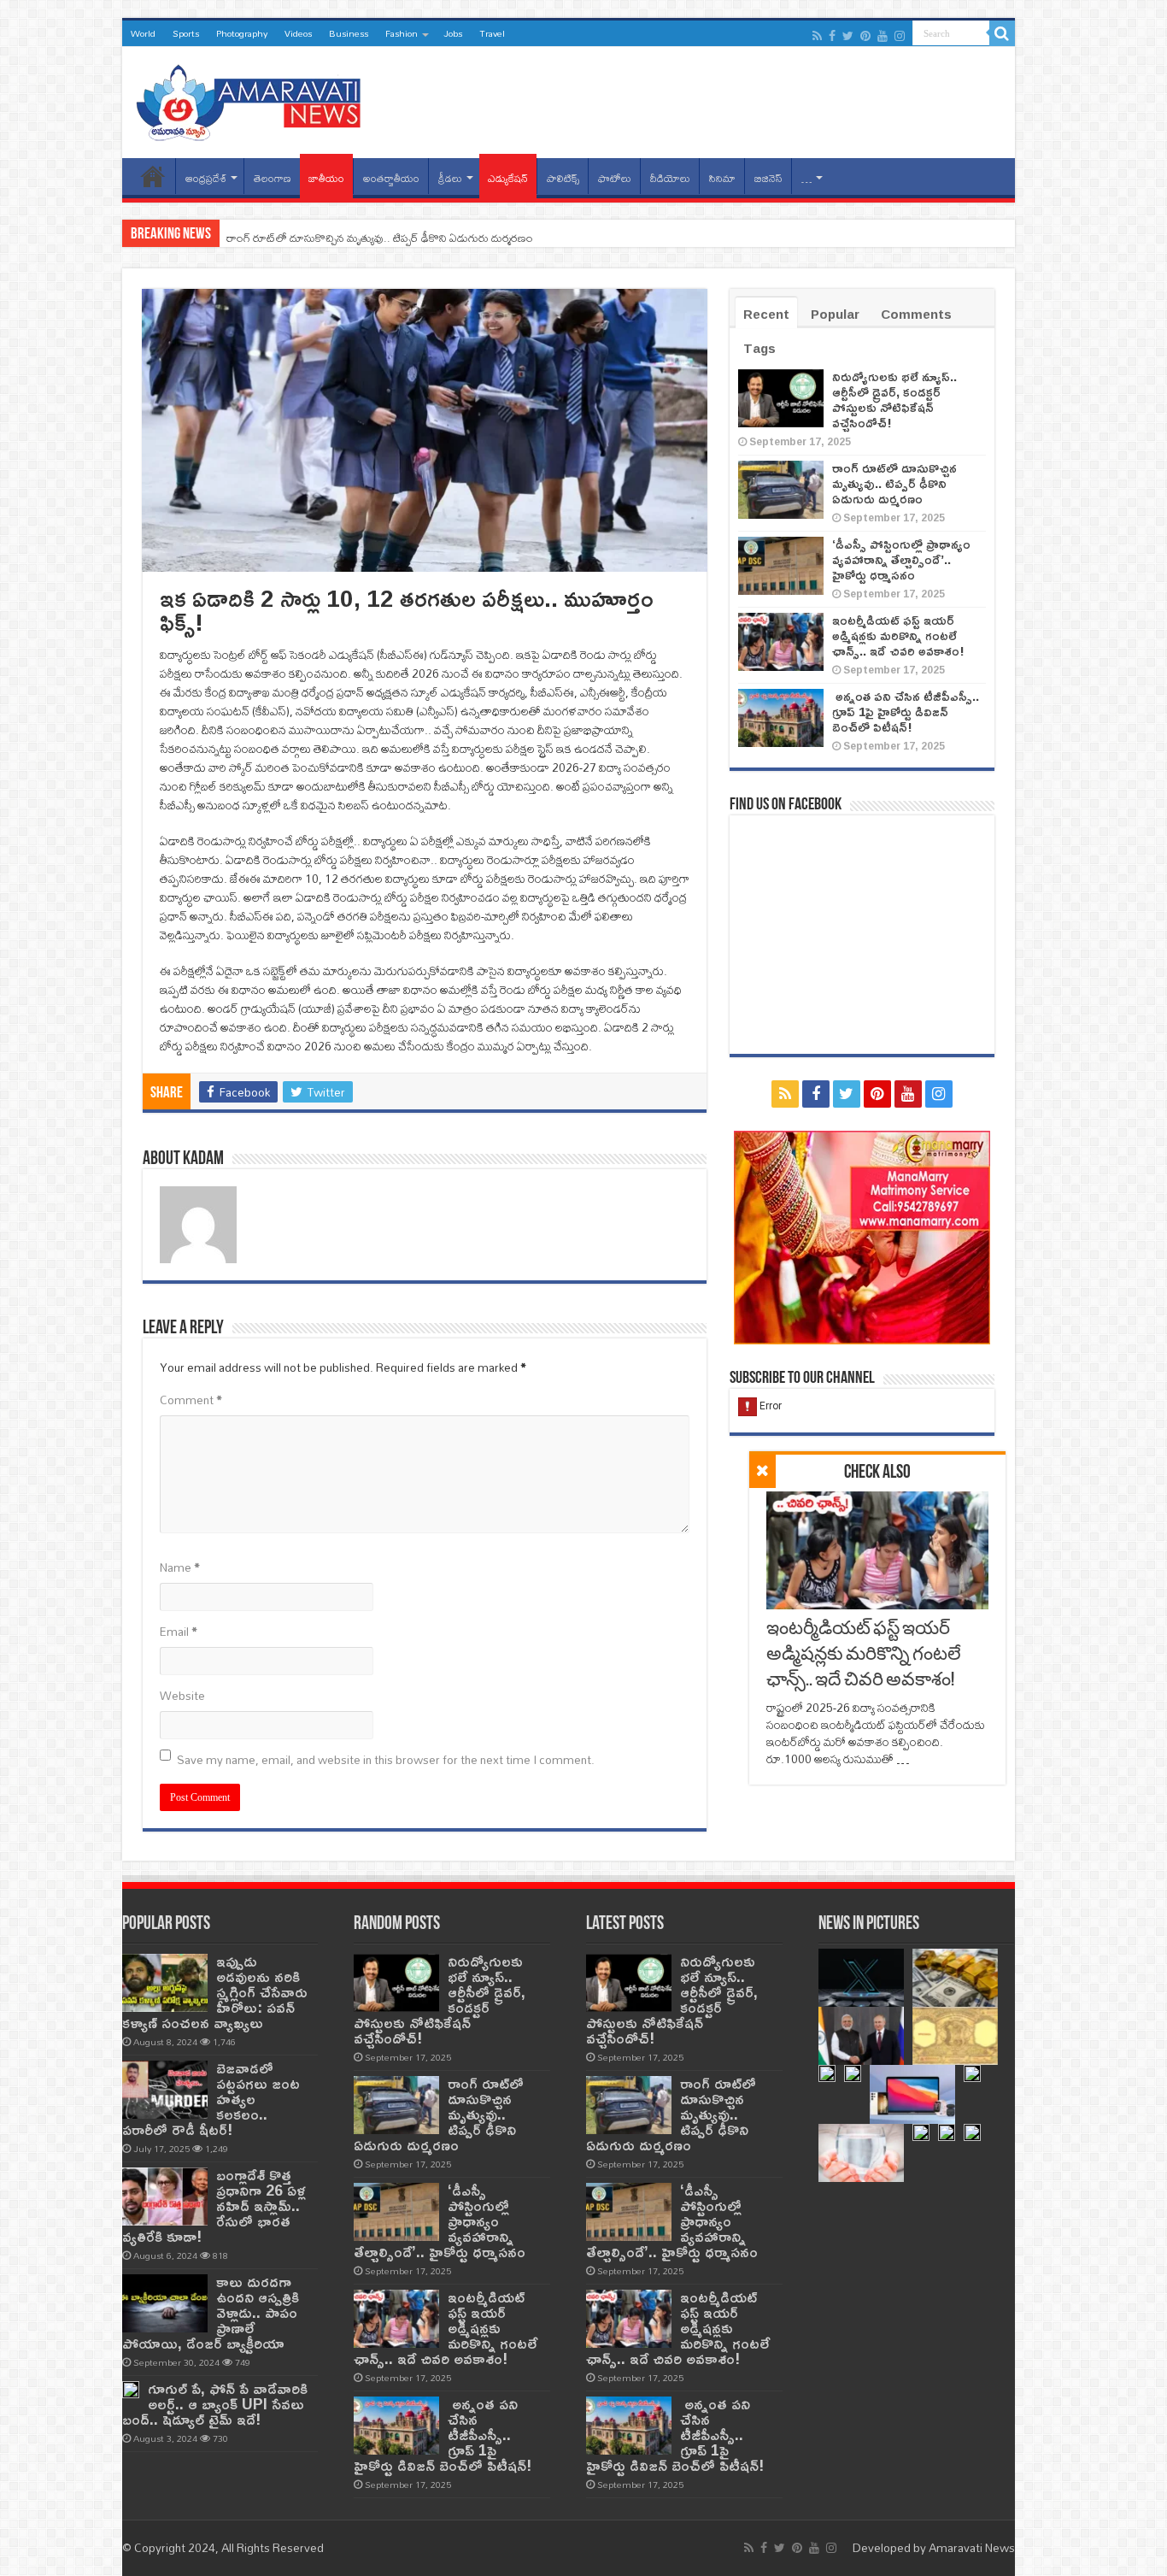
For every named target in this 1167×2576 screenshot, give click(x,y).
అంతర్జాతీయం (391, 178)
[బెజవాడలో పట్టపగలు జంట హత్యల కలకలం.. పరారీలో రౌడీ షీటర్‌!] (165, 2090)
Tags (759, 348)
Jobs (453, 33)
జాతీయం (326, 178)
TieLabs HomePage (153, 176)
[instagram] (900, 36)
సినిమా (722, 178)
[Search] (1002, 33)
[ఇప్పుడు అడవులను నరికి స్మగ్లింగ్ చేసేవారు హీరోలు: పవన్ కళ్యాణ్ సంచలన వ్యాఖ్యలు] (165, 1983)
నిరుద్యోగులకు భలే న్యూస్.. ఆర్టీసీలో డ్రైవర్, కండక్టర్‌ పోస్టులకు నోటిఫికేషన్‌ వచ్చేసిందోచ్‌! (894, 400)
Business (349, 33)
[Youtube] (883, 36)
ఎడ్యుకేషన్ (508, 178)
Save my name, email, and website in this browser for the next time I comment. (386, 1760)
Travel (492, 33)
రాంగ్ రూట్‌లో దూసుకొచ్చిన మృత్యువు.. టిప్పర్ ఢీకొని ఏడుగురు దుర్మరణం (380, 238)
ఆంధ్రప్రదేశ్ (206, 178)
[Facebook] (832, 36)
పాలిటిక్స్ (563, 178)
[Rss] (817, 36)
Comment (191, 1400)
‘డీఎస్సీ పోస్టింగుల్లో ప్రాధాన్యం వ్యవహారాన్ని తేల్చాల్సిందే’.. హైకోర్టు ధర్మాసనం (901, 559)
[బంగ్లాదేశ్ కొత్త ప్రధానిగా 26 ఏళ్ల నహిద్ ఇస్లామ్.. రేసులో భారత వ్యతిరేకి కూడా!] (165, 2197)
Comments (916, 314)
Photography (242, 33)
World (143, 33)
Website (182, 1696)
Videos (298, 33)
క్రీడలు (450, 178)
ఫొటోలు (615, 178)
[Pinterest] (865, 36)
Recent (766, 314)
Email (179, 1632)
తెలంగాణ (273, 178)
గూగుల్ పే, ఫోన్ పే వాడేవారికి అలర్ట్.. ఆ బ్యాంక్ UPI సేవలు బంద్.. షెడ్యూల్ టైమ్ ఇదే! (215, 2404)
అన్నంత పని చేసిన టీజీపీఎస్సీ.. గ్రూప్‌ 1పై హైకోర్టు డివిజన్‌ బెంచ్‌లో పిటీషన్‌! (906, 712)
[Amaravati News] (254, 99)
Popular (835, 314)
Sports (186, 33)
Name (180, 1567)
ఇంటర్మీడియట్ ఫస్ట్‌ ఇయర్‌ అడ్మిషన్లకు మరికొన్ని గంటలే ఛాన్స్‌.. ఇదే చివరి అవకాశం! (864, 1655)
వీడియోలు (670, 178)
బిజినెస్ (768, 178)
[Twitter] (848, 36)
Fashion (402, 33)
